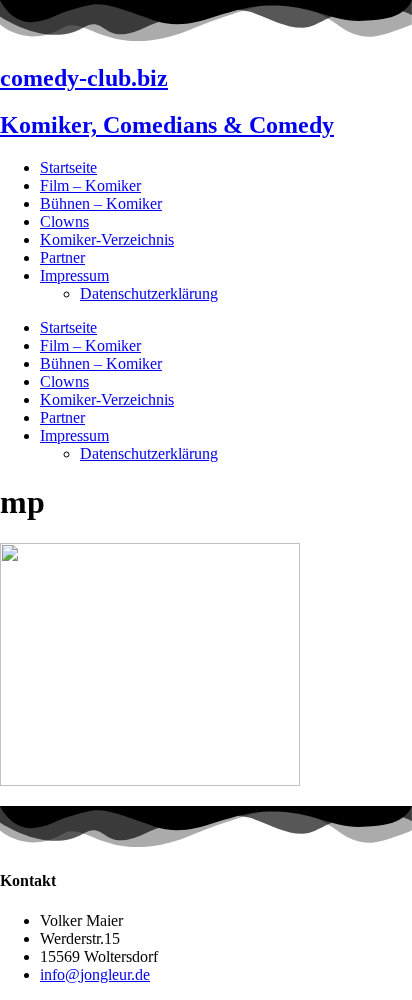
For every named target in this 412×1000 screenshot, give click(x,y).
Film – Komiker (90, 185)
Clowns (64, 221)
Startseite (68, 167)
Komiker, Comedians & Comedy (167, 125)
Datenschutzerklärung (149, 293)
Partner (62, 257)
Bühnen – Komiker (101, 203)
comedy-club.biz (84, 78)
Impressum (74, 275)
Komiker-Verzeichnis (107, 239)
